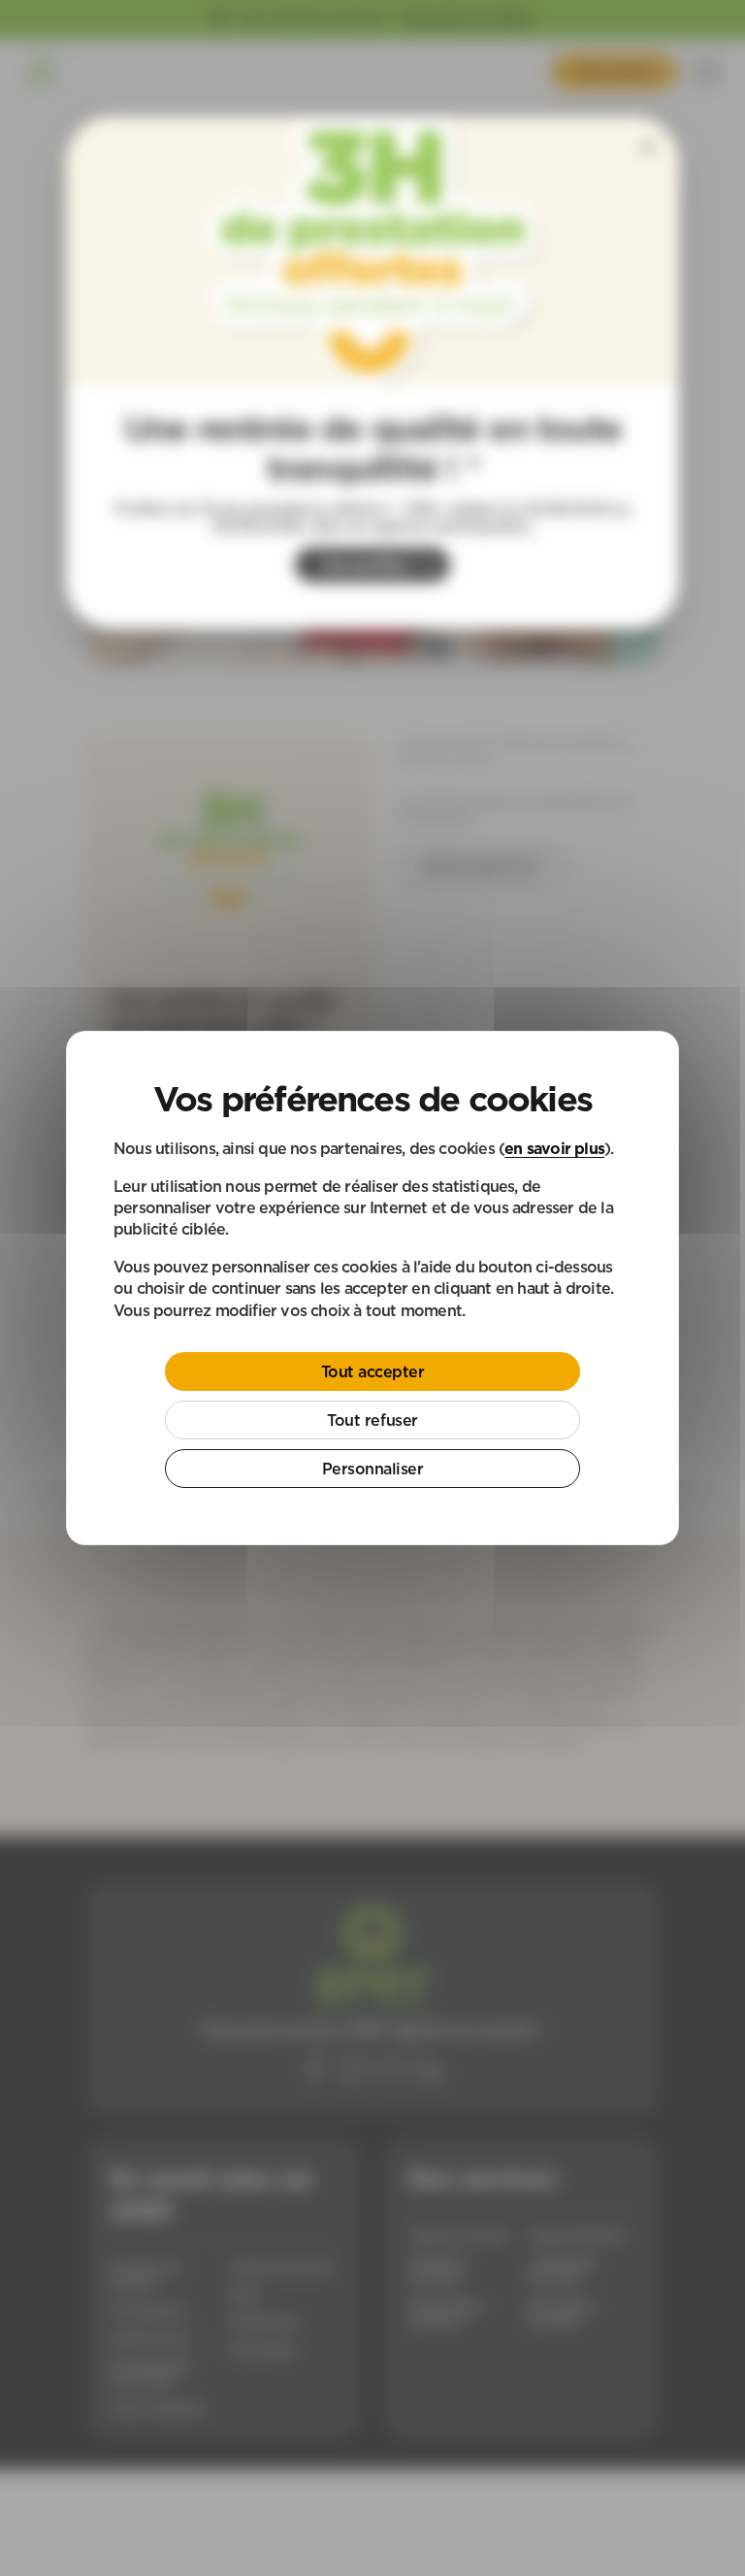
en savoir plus (554, 1148)
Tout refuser (372, 1420)
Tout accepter (373, 1371)
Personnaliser (373, 1469)
